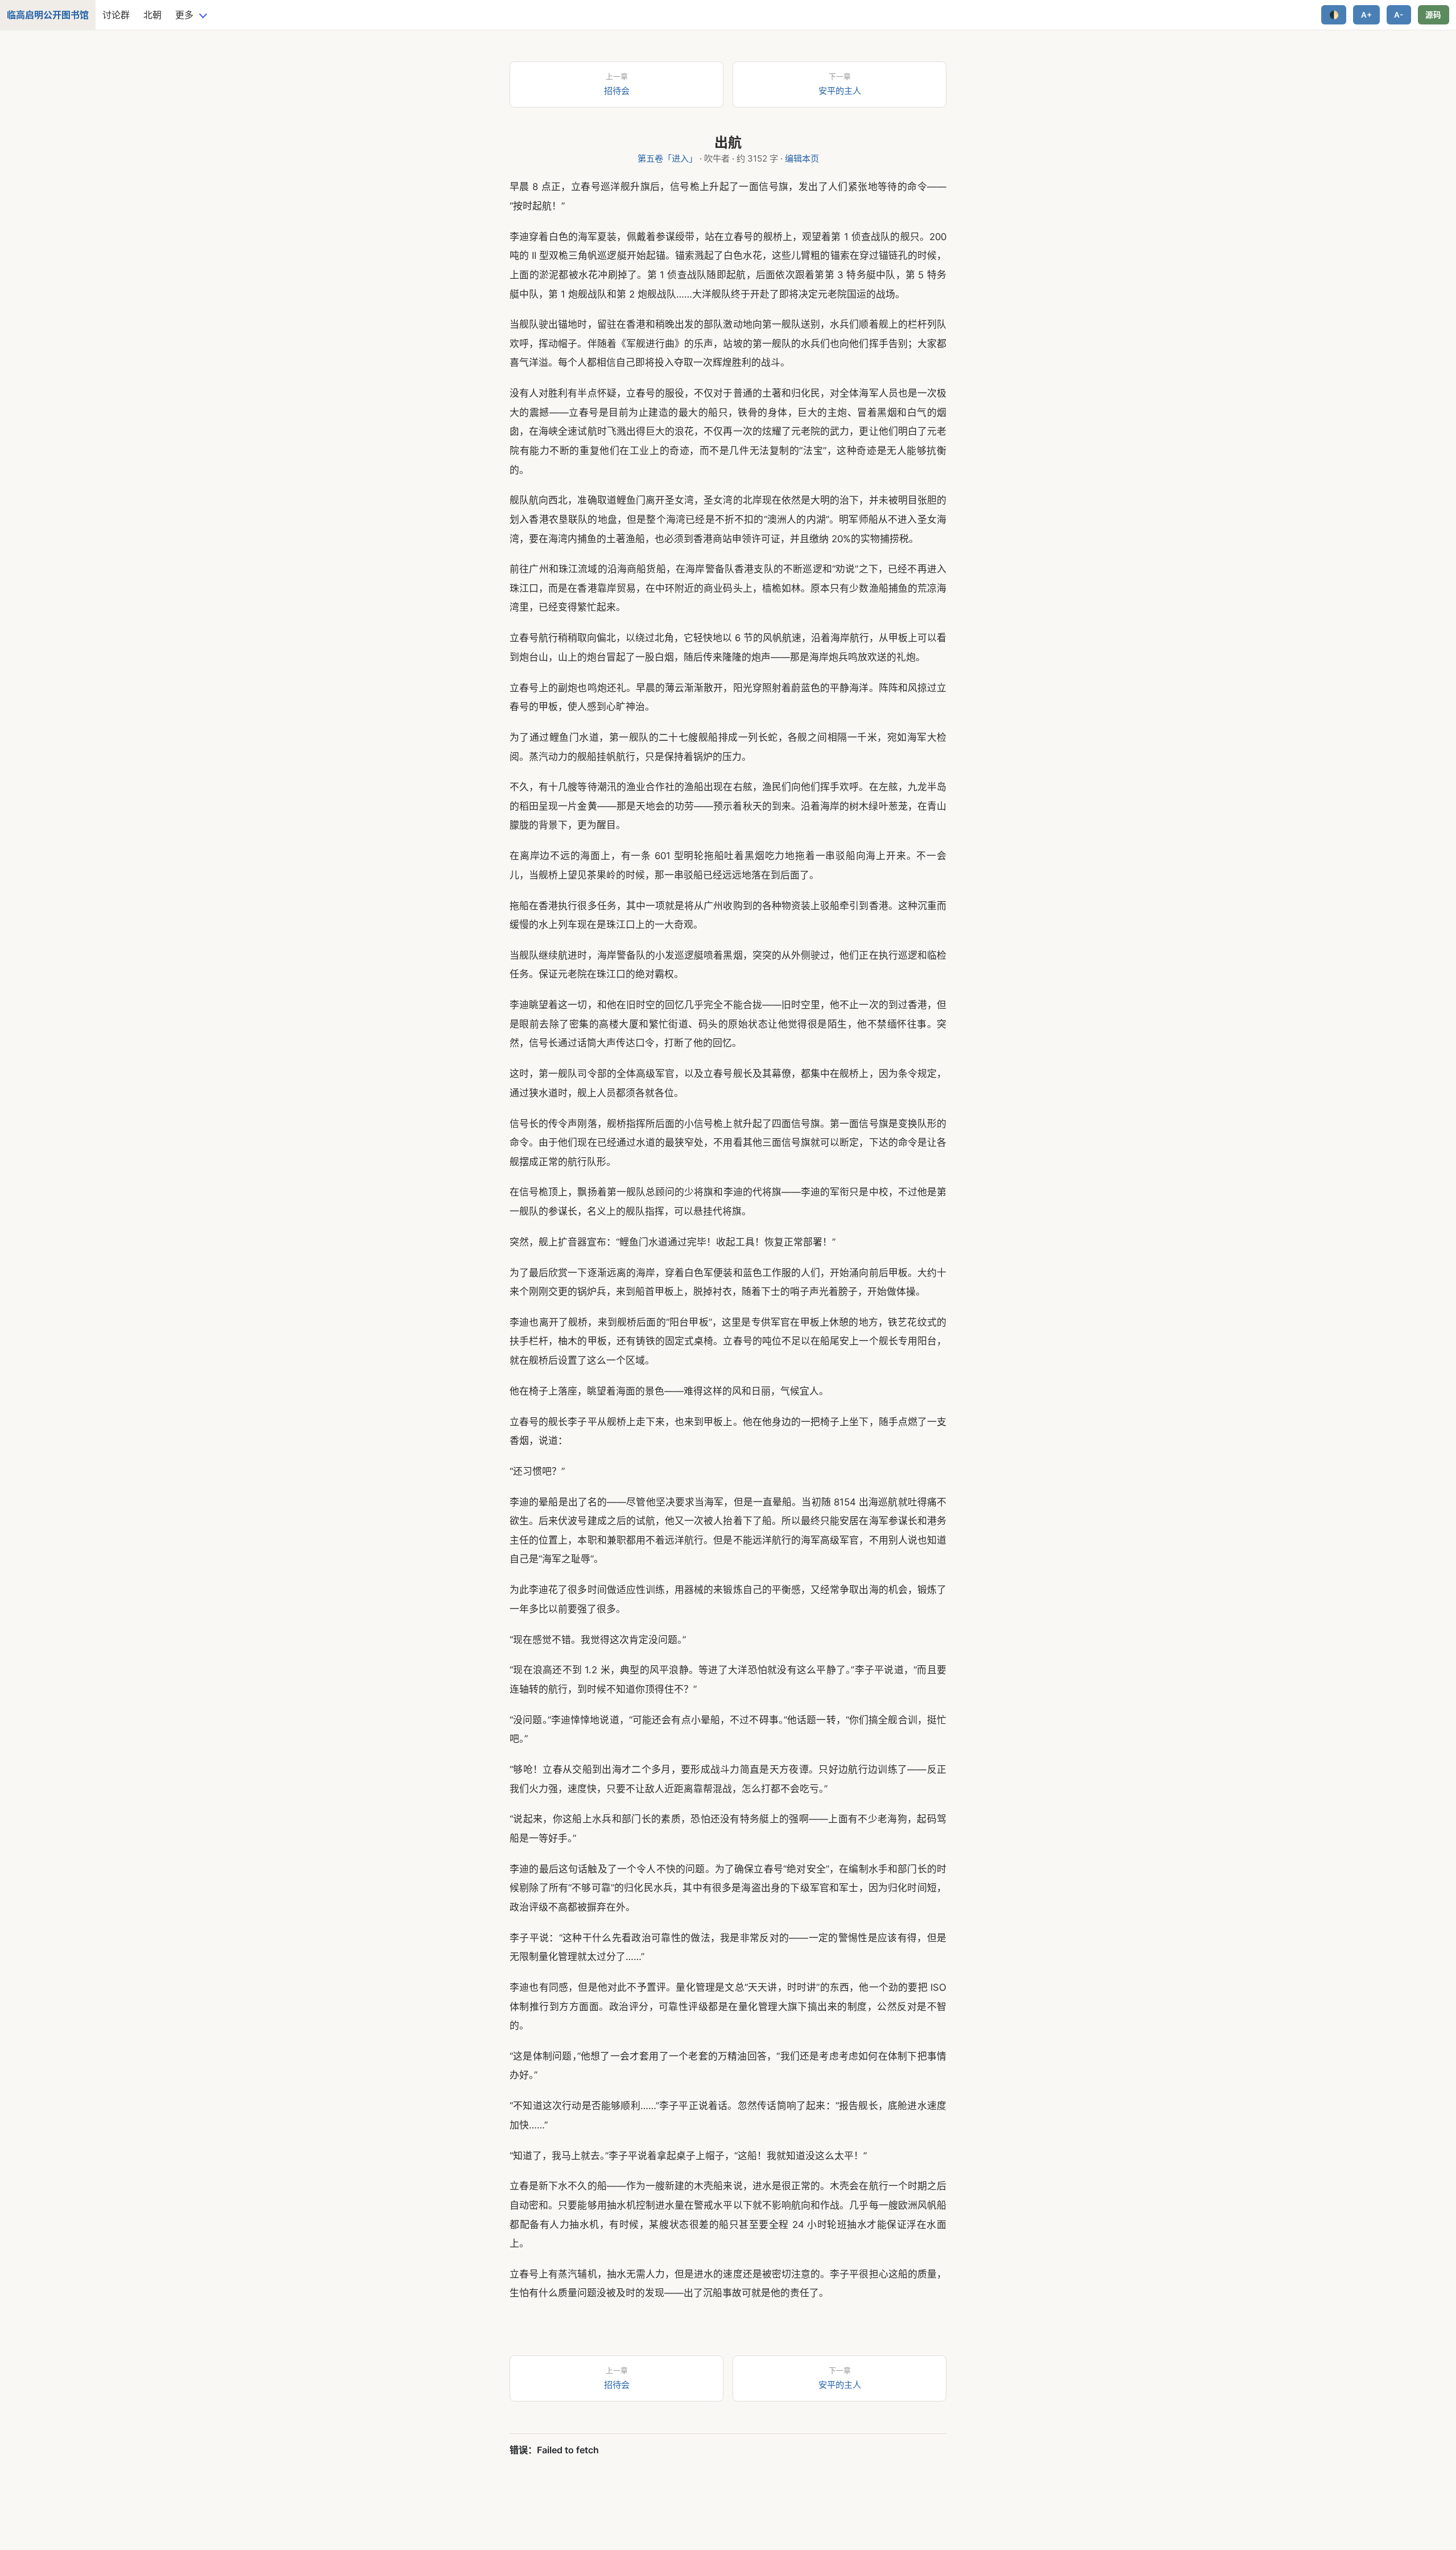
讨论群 (116, 15)
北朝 (152, 15)
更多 (184, 15)
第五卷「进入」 (667, 158)
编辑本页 (802, 158)
